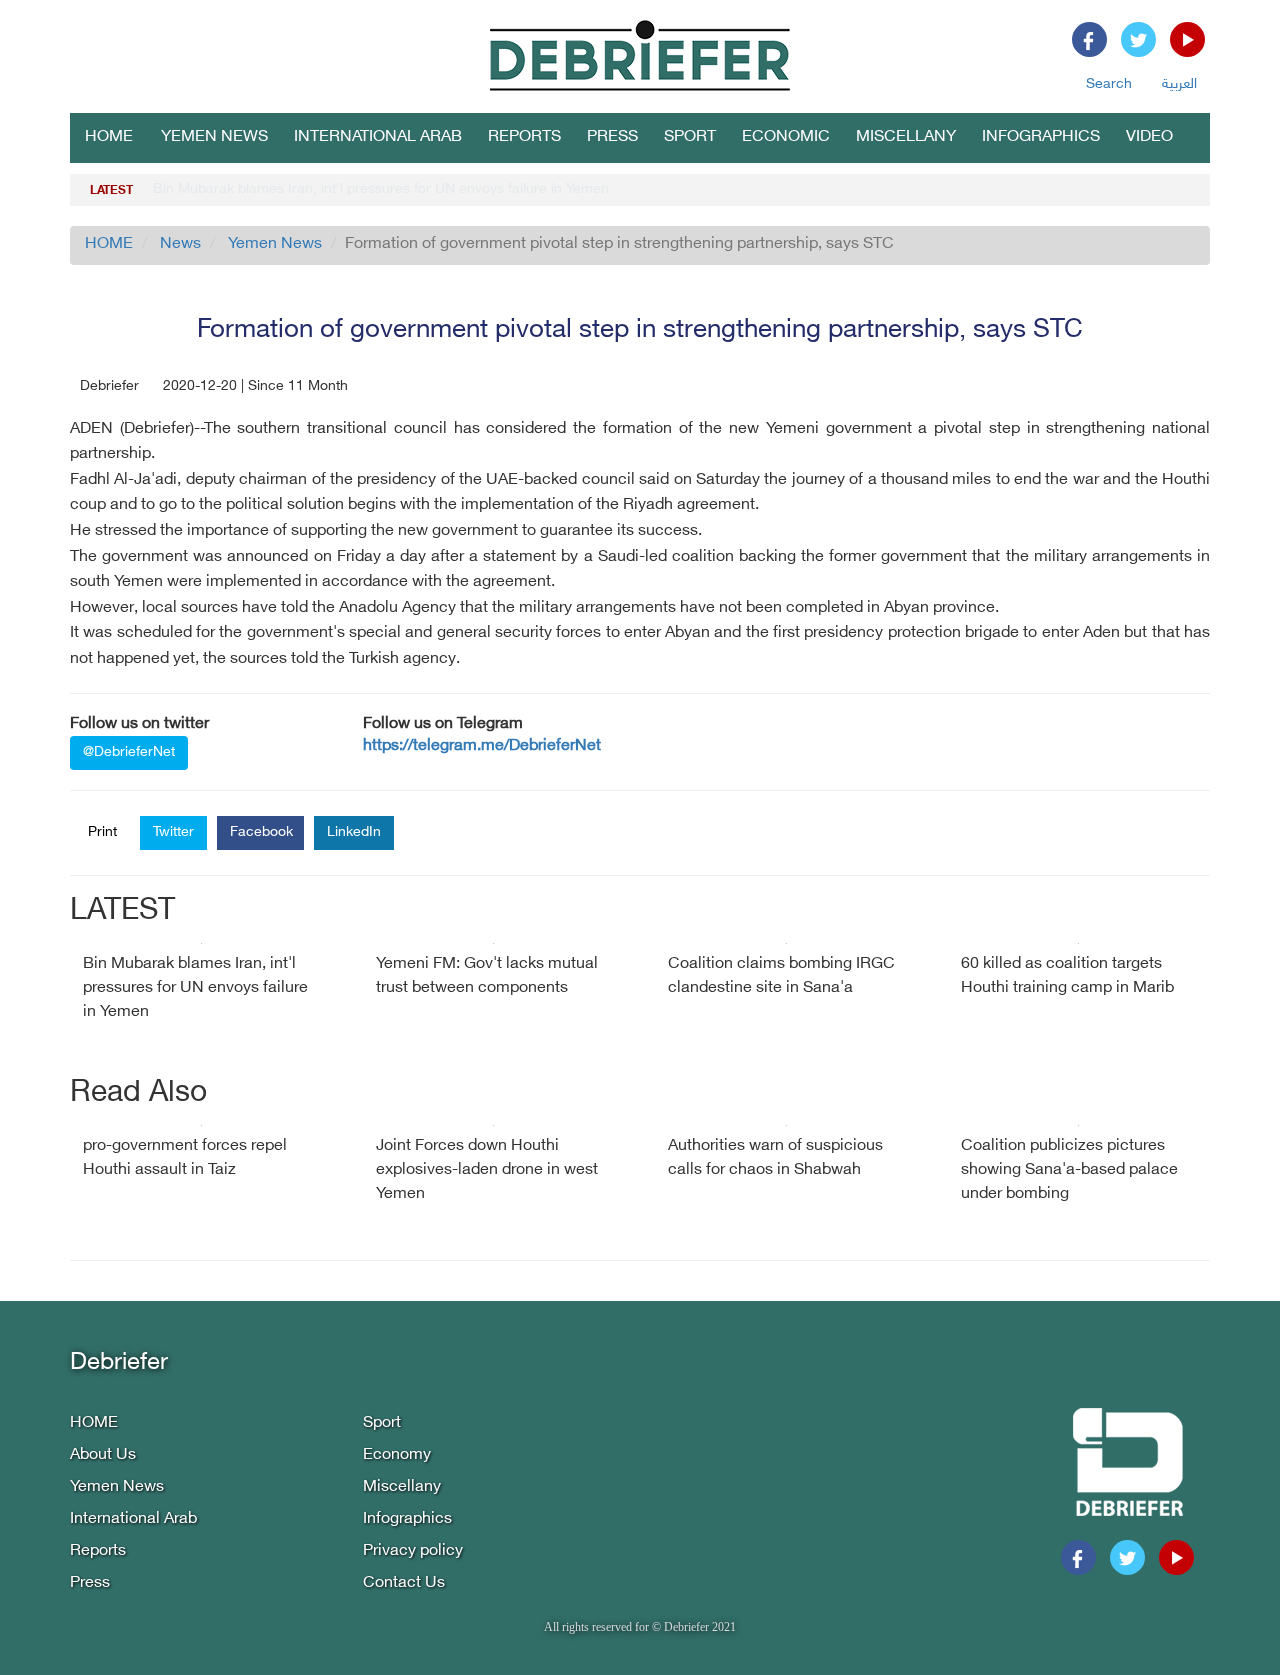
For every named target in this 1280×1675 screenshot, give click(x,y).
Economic (786, 137)
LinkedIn (354, 832)
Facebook (261, 832)
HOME (109, 137)
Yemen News (214, 137)
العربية (1179, 84)
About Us (103, 1455)
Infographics (1041, 137)
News (180, 244)
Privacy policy (413, 1551)
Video (1149, 137)
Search (1109, 84)
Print (102, 832)
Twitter (173, 832)
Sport (690, 137)
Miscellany (906, 137)
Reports (524, 137)
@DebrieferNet (129, 752)
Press (612, 137)
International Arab (378, 137)
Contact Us (404, 1583)
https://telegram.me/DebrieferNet (482, 746)
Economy (397, 1455)
